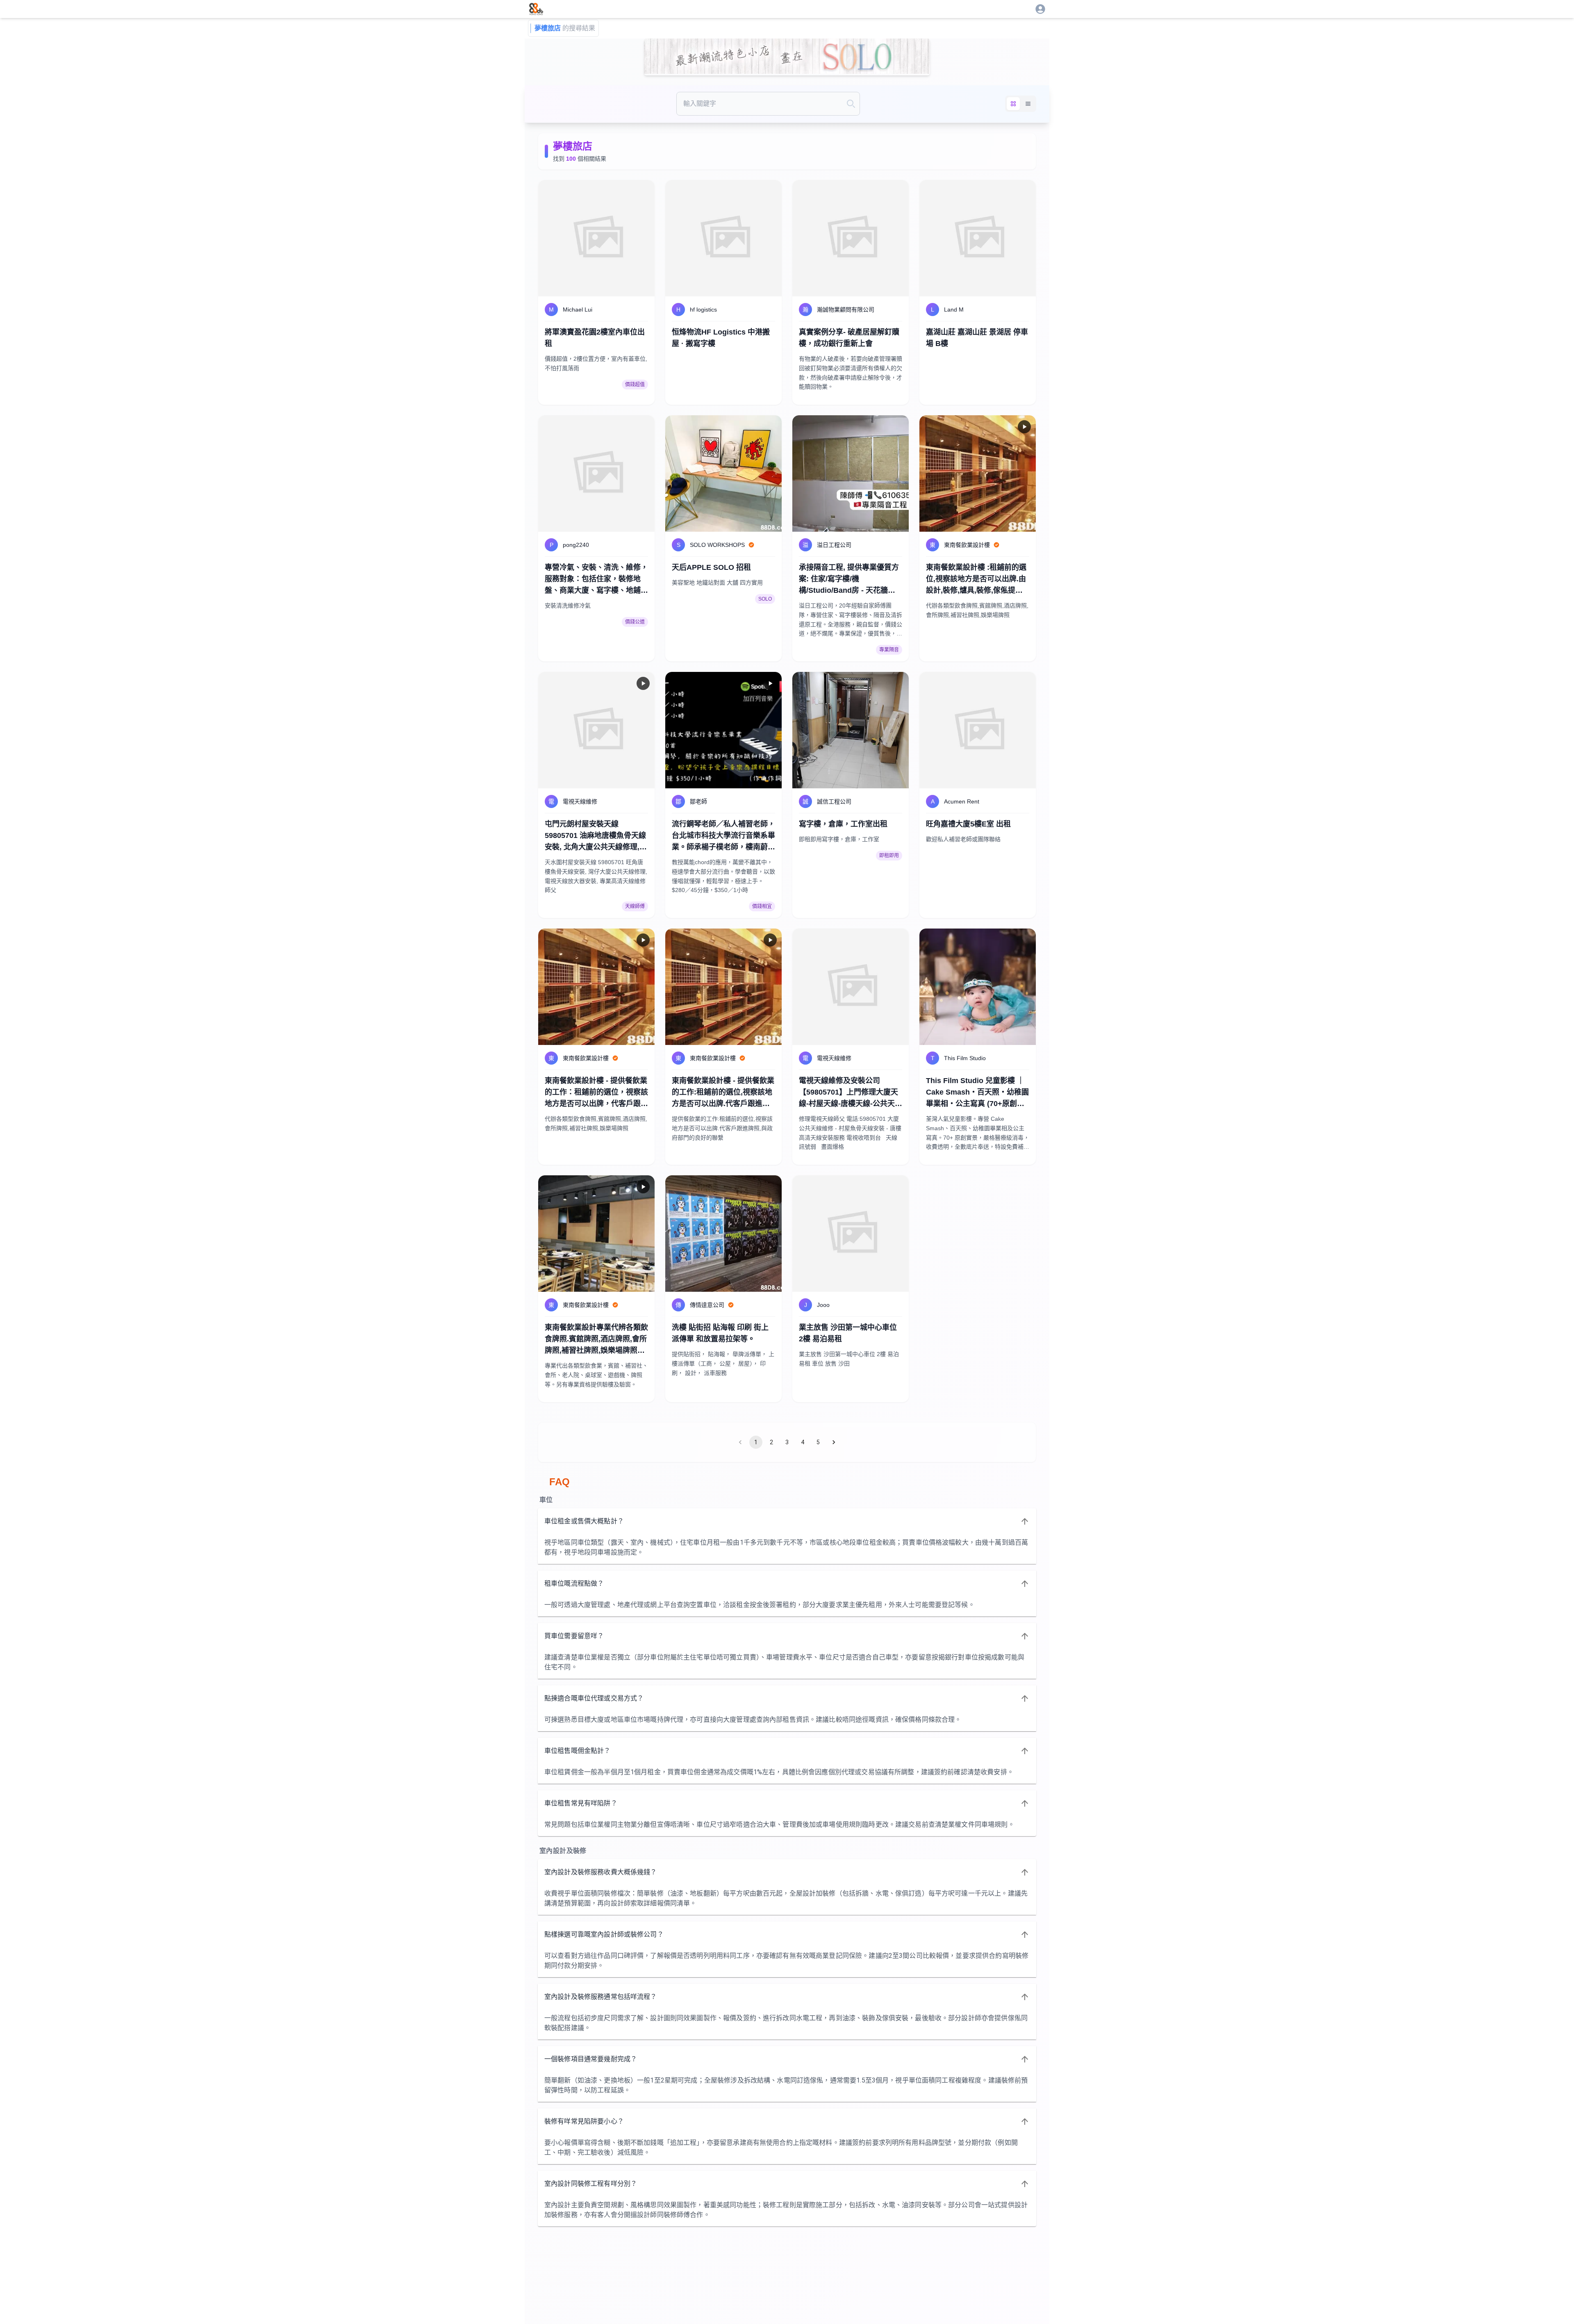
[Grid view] (1013, 104)
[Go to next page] (834, 1442)
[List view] (1028, 104)
